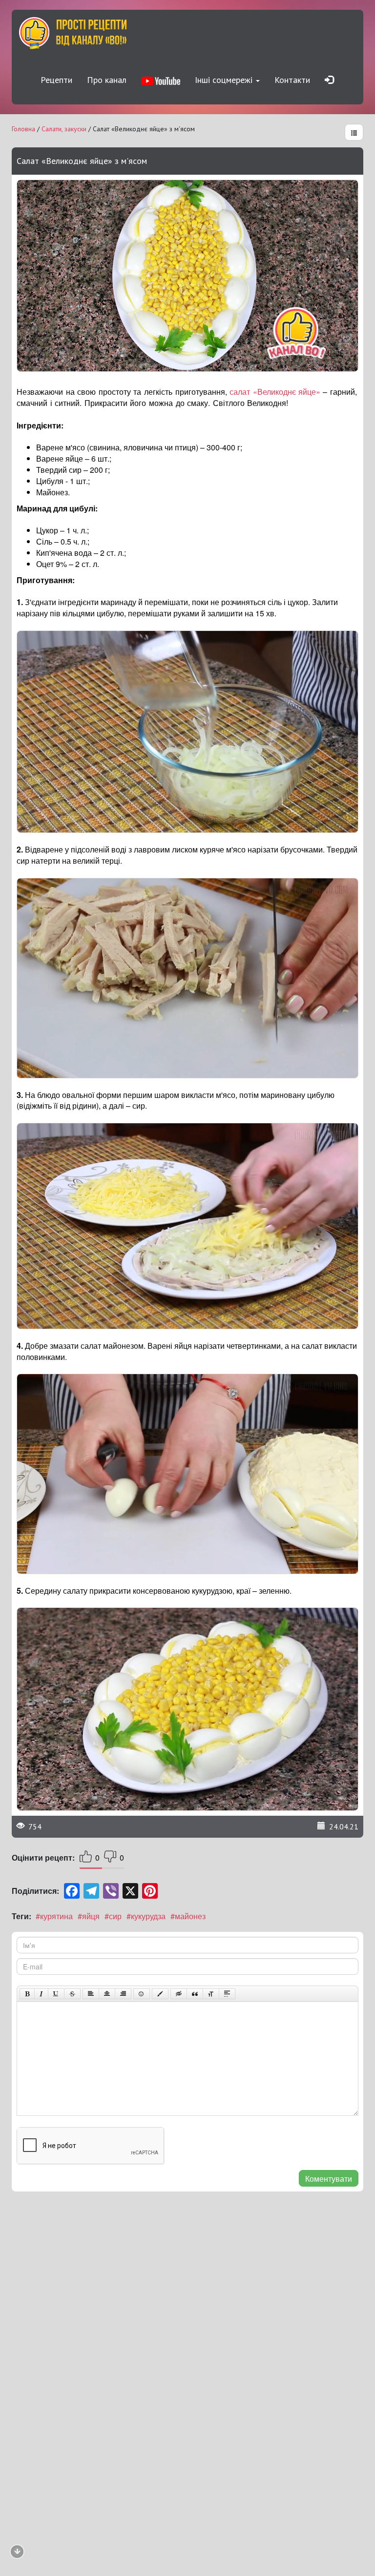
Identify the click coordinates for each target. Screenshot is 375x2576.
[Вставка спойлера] (227, 1994)
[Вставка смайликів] (142, 1994)
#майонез (188, 1916)
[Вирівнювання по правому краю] (123, 1994)
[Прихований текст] (179, 1994)
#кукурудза (146, 1916)
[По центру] (107, 1994)
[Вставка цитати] (195, 1994)
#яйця (89, 1916)
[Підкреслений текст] (56, 1994)
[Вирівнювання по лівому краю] (91, 1994)
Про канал (107, 80)
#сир (113, 1916)
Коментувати (329, 2179)
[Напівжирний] (27, 1994)
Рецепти (56, 80)
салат (241, 392)
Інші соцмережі (225, 80)
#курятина (54, 1916)
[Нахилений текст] (41, 1994)
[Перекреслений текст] (72, 1994)
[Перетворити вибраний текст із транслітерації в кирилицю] (211, 1994)
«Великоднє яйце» (287, 392)
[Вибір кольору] (160, 1994)
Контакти (292, 80)
